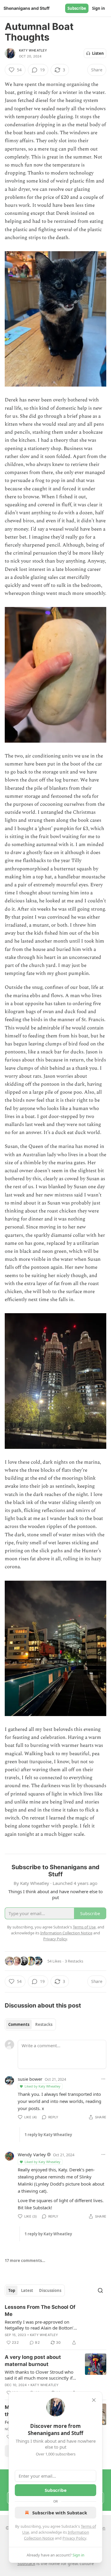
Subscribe (77, 8)
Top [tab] (12, 2290)
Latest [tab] (27, 2290)
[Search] (100, 2290)
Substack (26, 2563)
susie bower (30, 2079)
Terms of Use (84, 1927)
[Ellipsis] (103, 2079)
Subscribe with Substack (60, 2513)
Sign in (99, 8)
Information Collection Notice (66, 1933)
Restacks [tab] (44, 2024)
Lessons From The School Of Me (40, 2311)
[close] (94, 2400)
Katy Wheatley (33, 50)
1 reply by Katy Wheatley (48, 2135)
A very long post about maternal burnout (33, 2361)
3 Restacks (74, 1961)
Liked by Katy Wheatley (42, 2086)
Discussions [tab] (50, 2290)
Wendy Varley (32, 2154)
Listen (98, 53)
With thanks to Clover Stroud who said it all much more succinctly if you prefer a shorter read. (39, 2375)
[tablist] (30, 2024)
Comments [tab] (19, 2024)
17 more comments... (25, 2261)
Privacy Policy (74, 2538)
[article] (55, 2325)
